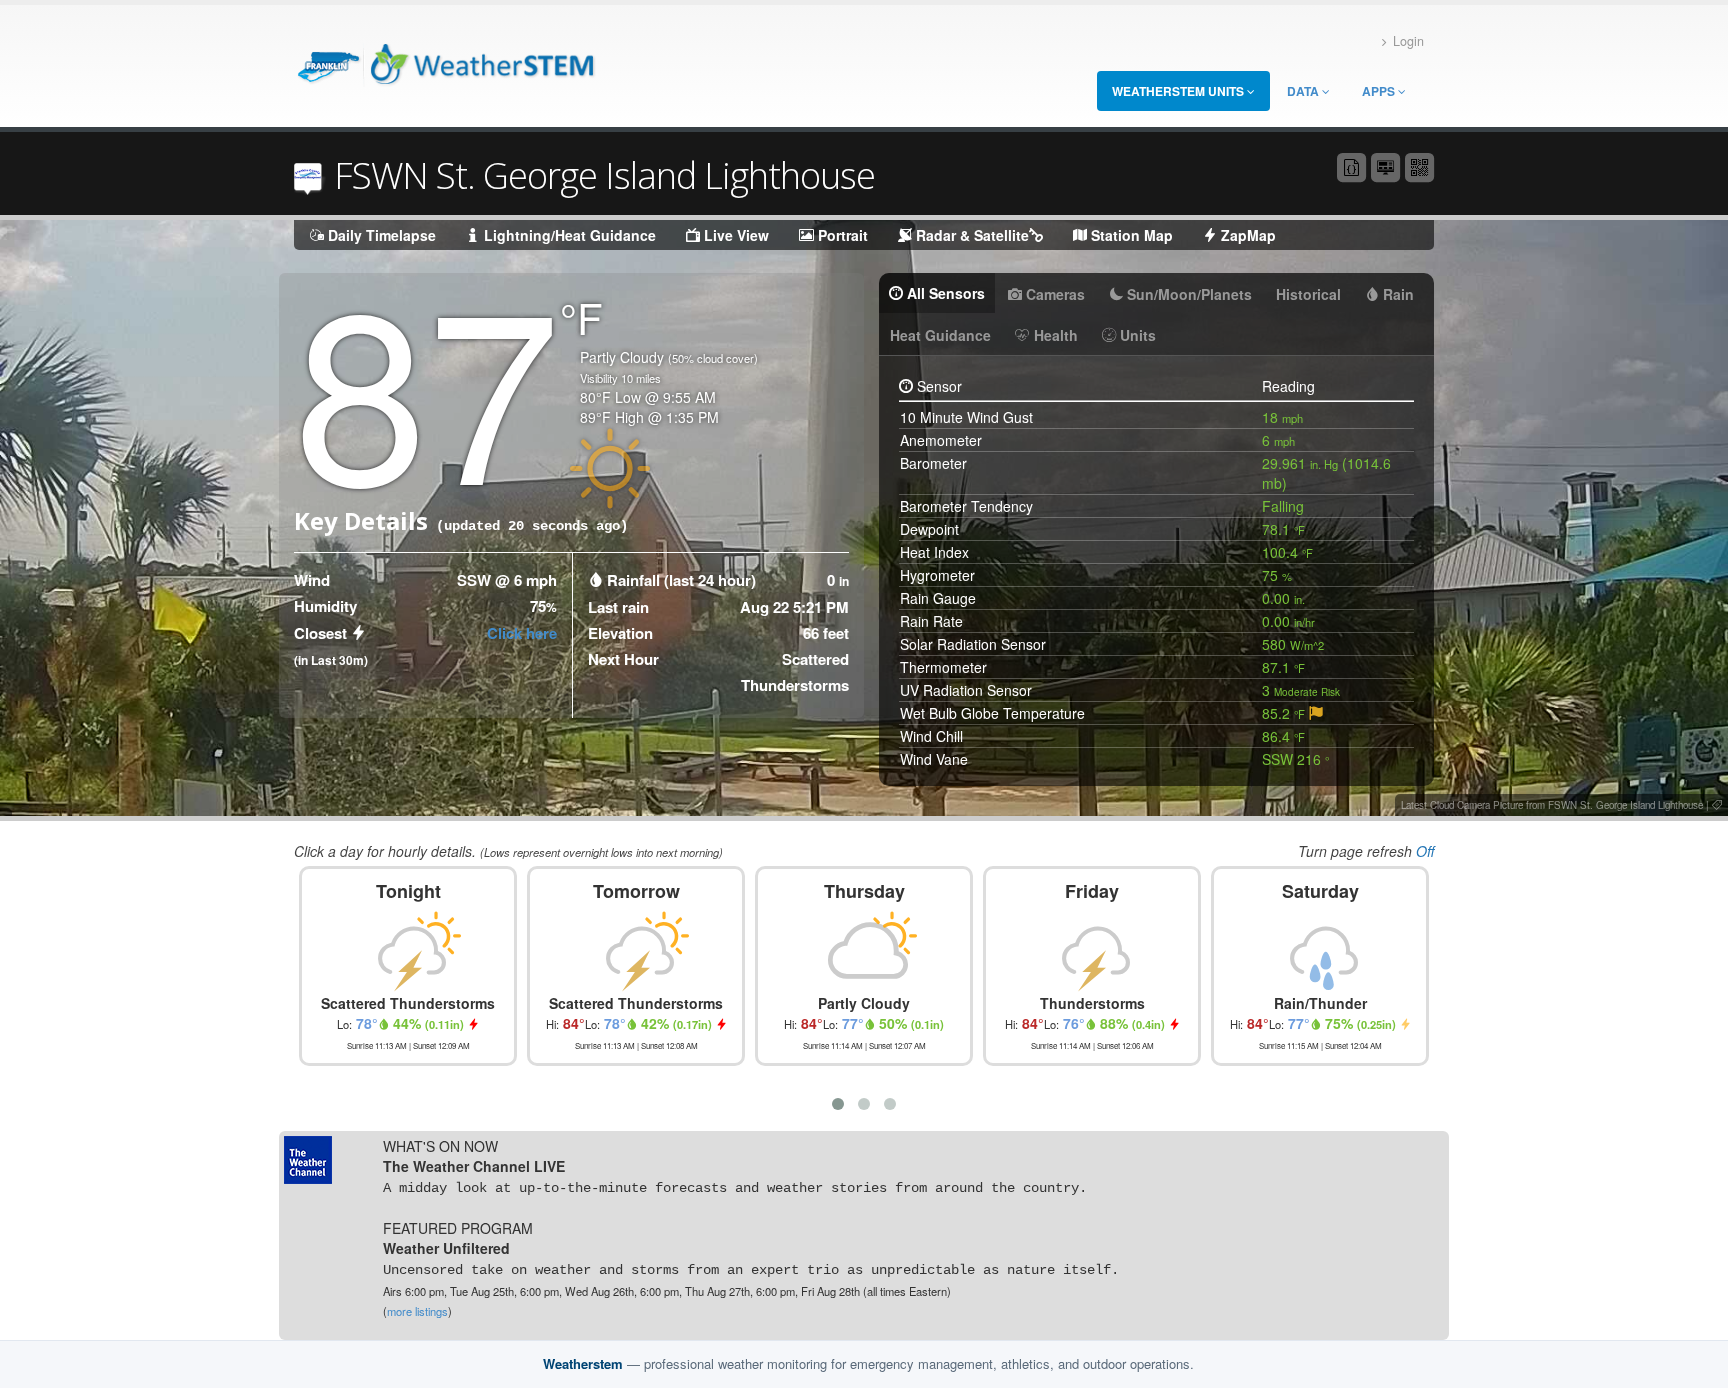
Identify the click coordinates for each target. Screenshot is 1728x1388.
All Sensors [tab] (944, 293)
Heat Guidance (940, 335)
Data (1304, 91)
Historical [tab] (1308, 294)
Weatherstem (583, 1363)
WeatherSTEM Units (1179, 91)
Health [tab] (1054, 335)
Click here (522, 633)
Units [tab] (1136, 335)
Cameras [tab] (1053, 294)
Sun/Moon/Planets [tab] (1187, 294)
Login (1408, 41)
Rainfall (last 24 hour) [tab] (681, 580)
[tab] (1316, 713)
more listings (417, 1311)
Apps (1380, 91)
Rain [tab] (1396, 294)
